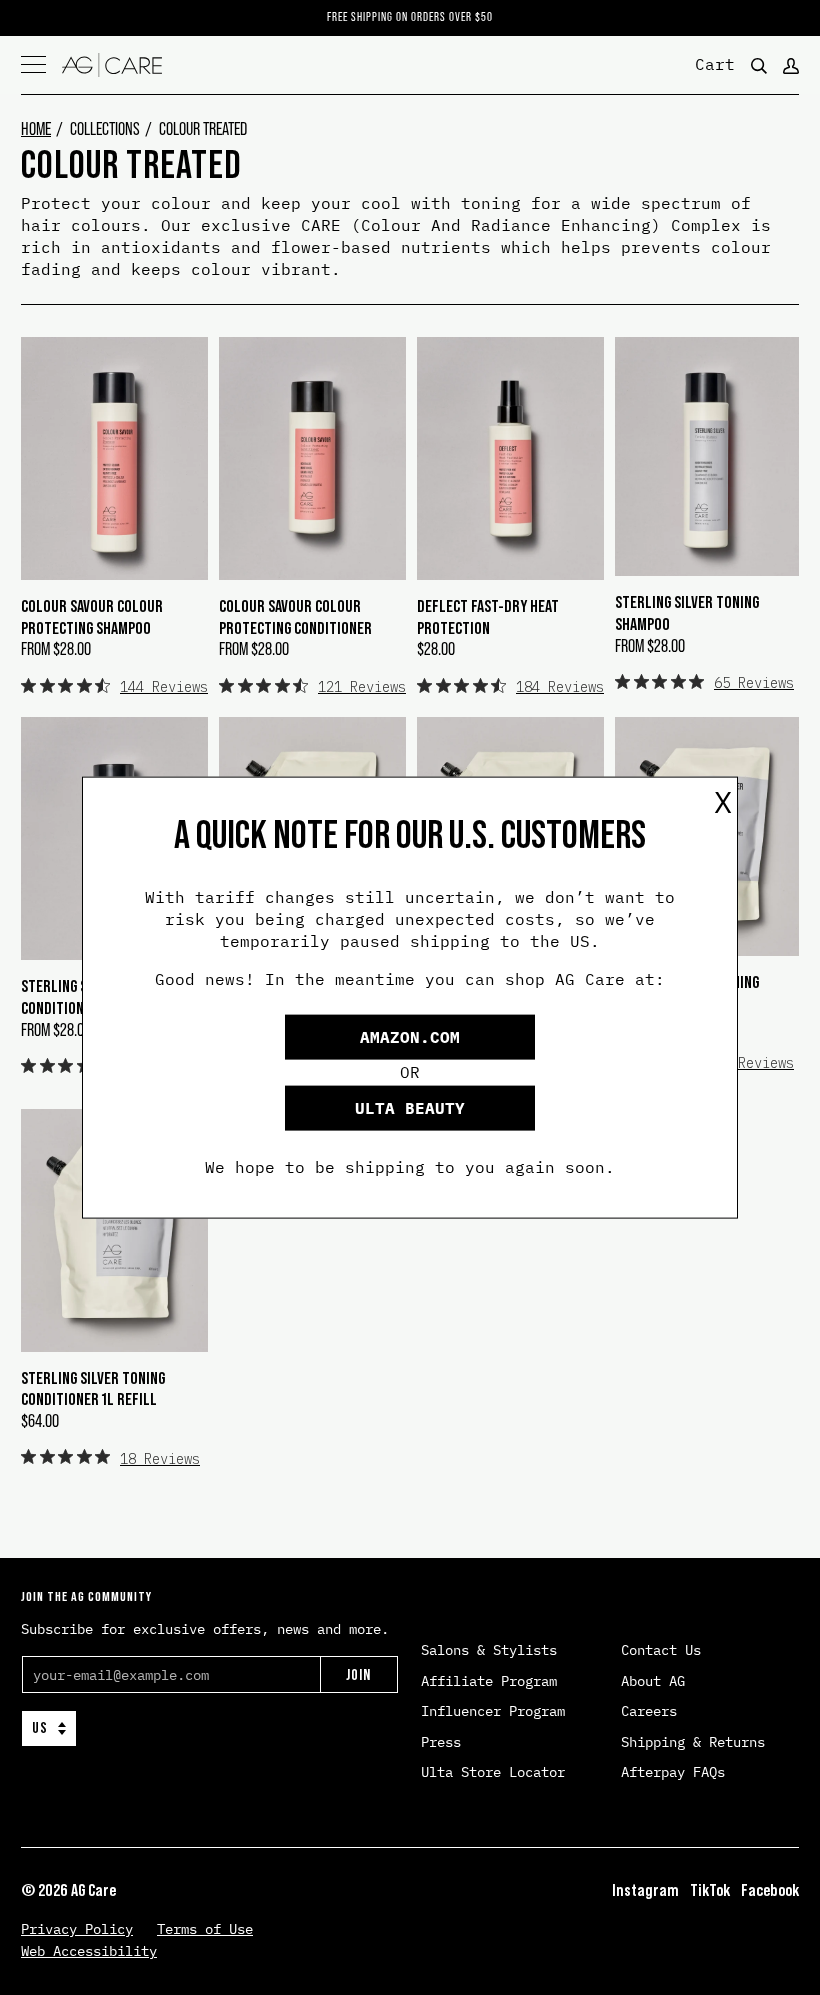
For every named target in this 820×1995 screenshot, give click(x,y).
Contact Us (661, 1650)
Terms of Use (205, 1929)
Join (358, 1675)
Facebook (770, 1890)
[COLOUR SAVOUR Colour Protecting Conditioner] (312, 458)
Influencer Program (493, 1711)
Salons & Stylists (489, 1650)
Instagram (645, 1890)
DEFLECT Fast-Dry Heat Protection (488, 617)
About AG (653, 1681)
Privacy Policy (77, 1929)
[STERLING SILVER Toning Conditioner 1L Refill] (114, 1230)
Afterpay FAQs (673, 1772)
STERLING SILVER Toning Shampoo (687, 613)
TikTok (710, 1890)
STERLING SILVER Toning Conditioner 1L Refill (93, 1389)
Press (441, 1742)
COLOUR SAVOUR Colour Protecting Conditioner (295, 617)
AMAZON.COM (410, 1036)
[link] (114, 686)
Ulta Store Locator (493, 1772)
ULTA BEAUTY (410, 1107)
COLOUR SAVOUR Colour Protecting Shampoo (92, 617)
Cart (715, 63)
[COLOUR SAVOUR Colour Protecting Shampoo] (114, 458)
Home (36, 129)
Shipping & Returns (693, 1742)
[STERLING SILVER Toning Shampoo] (707, 456)
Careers (649, 1711)
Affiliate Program (489, 1681)
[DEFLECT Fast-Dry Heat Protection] (510, 458)
